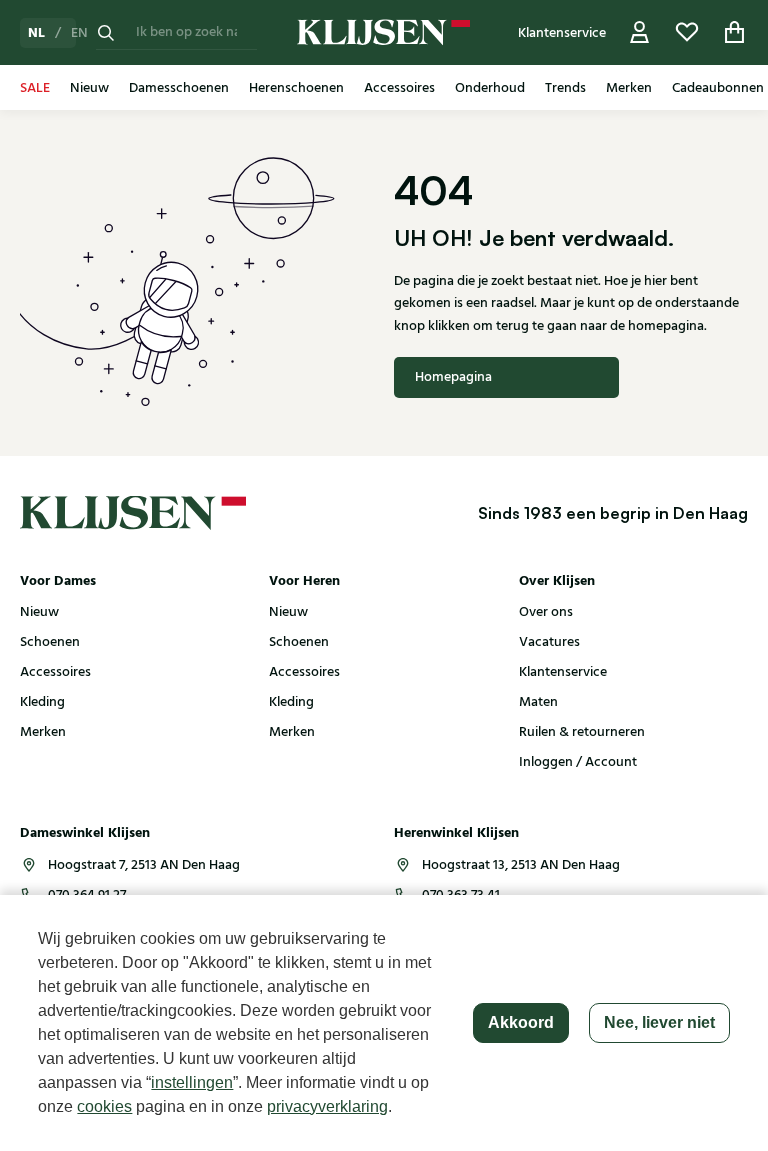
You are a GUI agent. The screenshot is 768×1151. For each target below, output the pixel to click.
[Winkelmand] (735, 32)
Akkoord (521, 1022)
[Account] (640, 32)
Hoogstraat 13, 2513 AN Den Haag (521, 865)
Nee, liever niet (659, 1022)
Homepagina (453, 377)
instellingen (192, 1082)
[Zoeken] (106, 32)
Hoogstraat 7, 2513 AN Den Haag (144, 865)
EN (79, 33)
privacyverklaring (327, 1106)
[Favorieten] (687, 32)
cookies (104, 1106)
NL (36, 33)
